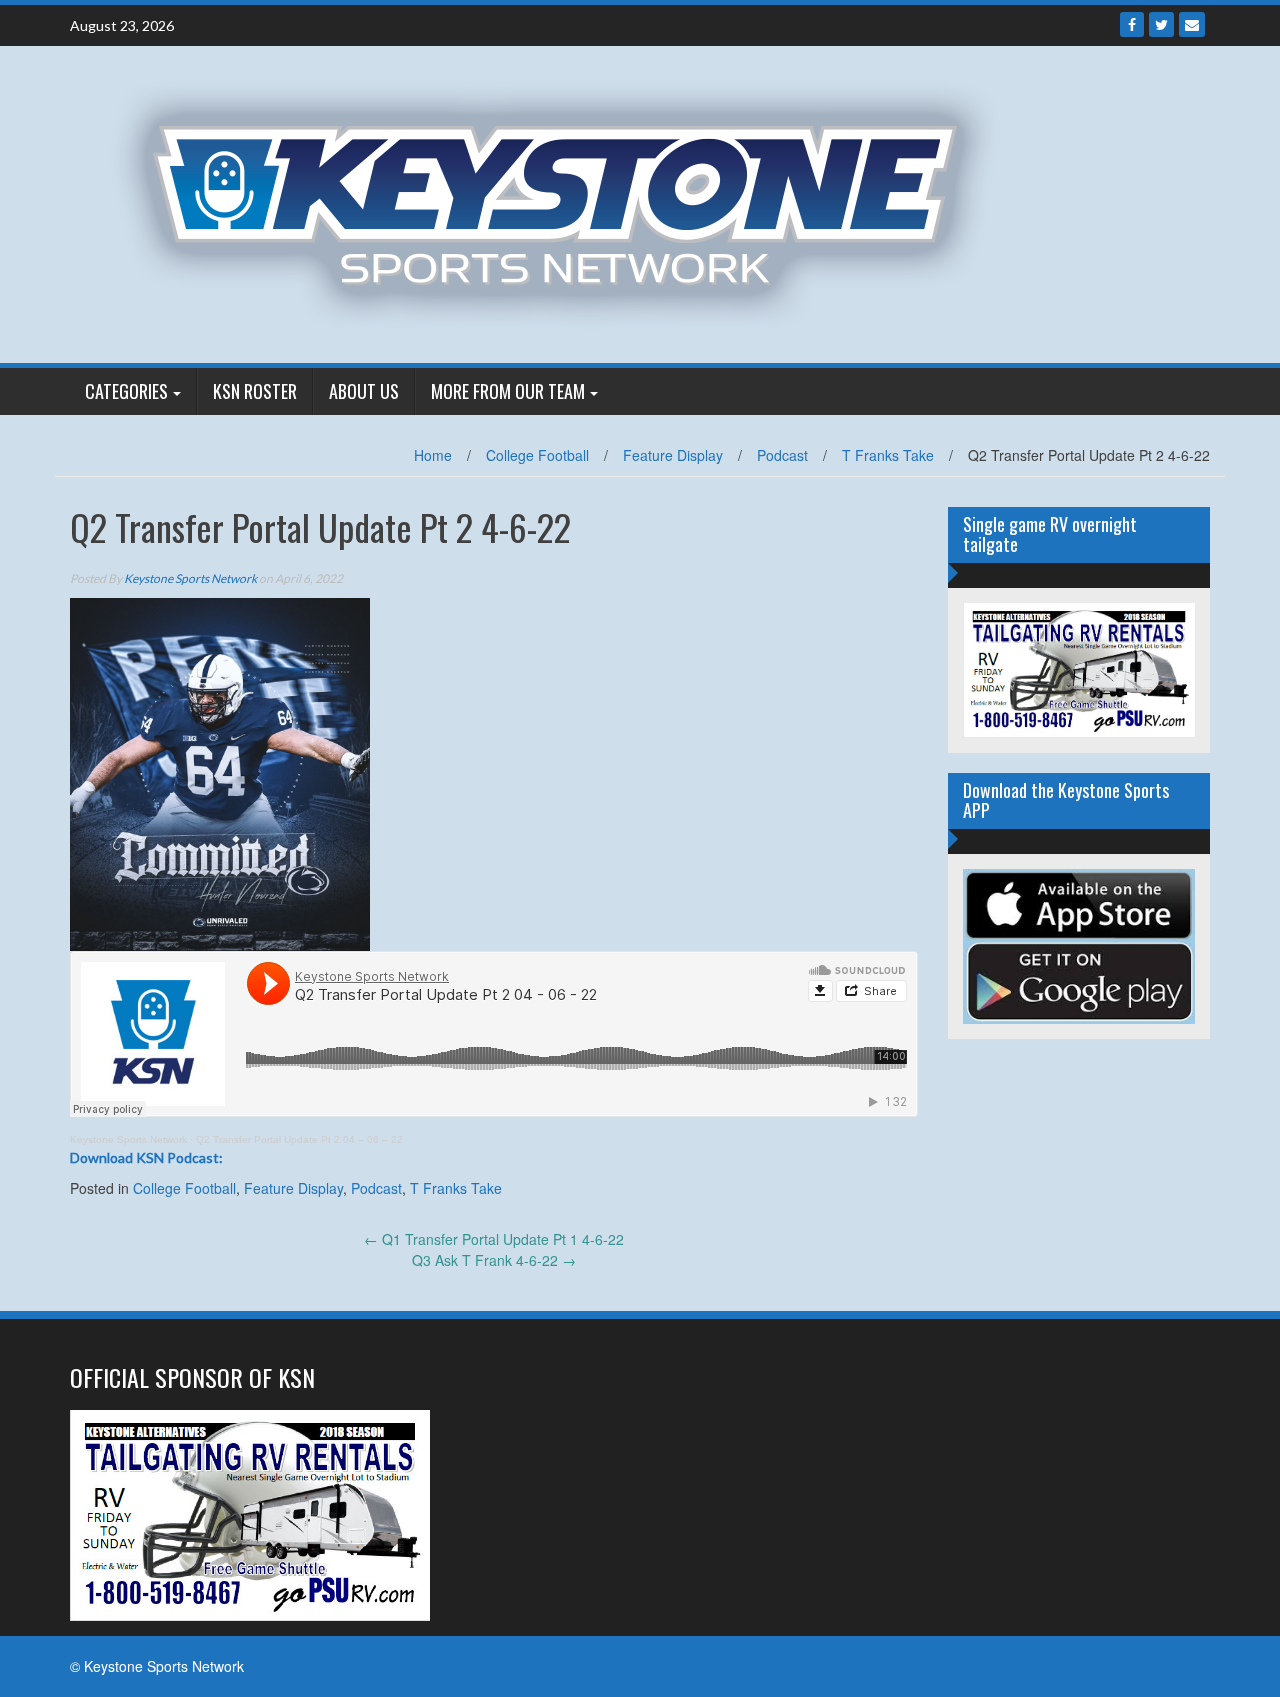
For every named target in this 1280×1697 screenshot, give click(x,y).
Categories (126, 391)
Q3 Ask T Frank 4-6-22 (494, 1260)
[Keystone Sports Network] (566, 202)
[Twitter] (1161, 24)
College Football (537, 455)
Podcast (782, 455)
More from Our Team (508, 391)
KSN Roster (255, 391)
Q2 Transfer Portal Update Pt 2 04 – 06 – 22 (299, 1139)
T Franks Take (888, 455)
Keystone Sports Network (190, 578)
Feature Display (673, 455)
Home (433, 455)
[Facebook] (1132, 24)
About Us (364, 391)
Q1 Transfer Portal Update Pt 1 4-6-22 (494, 1239)
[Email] (1192, 24)
